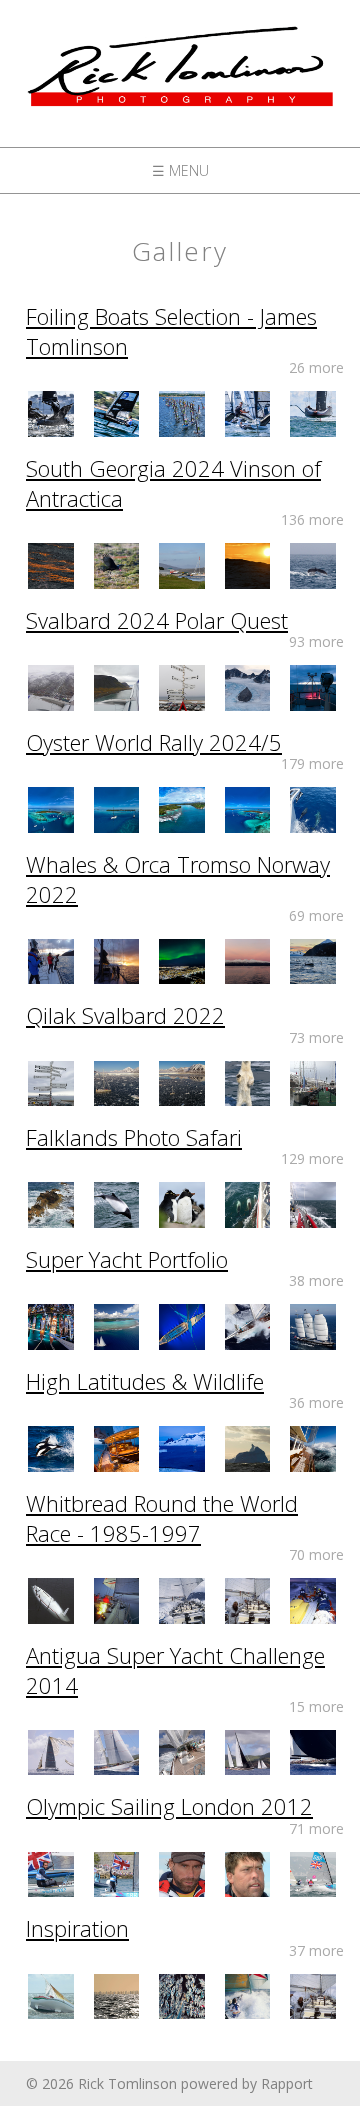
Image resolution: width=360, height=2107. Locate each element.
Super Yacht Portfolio (127, 1259)
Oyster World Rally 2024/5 (154, 742)
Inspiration (77, 1928)
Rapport (287, 2083)
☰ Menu (180, 170)
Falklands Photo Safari (134, 1137)
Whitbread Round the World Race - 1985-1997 (162, 1518)
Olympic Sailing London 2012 (169, 1806)
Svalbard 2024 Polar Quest (157, 620)
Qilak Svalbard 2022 (125, 1015)
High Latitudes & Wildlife (145, 1381)
